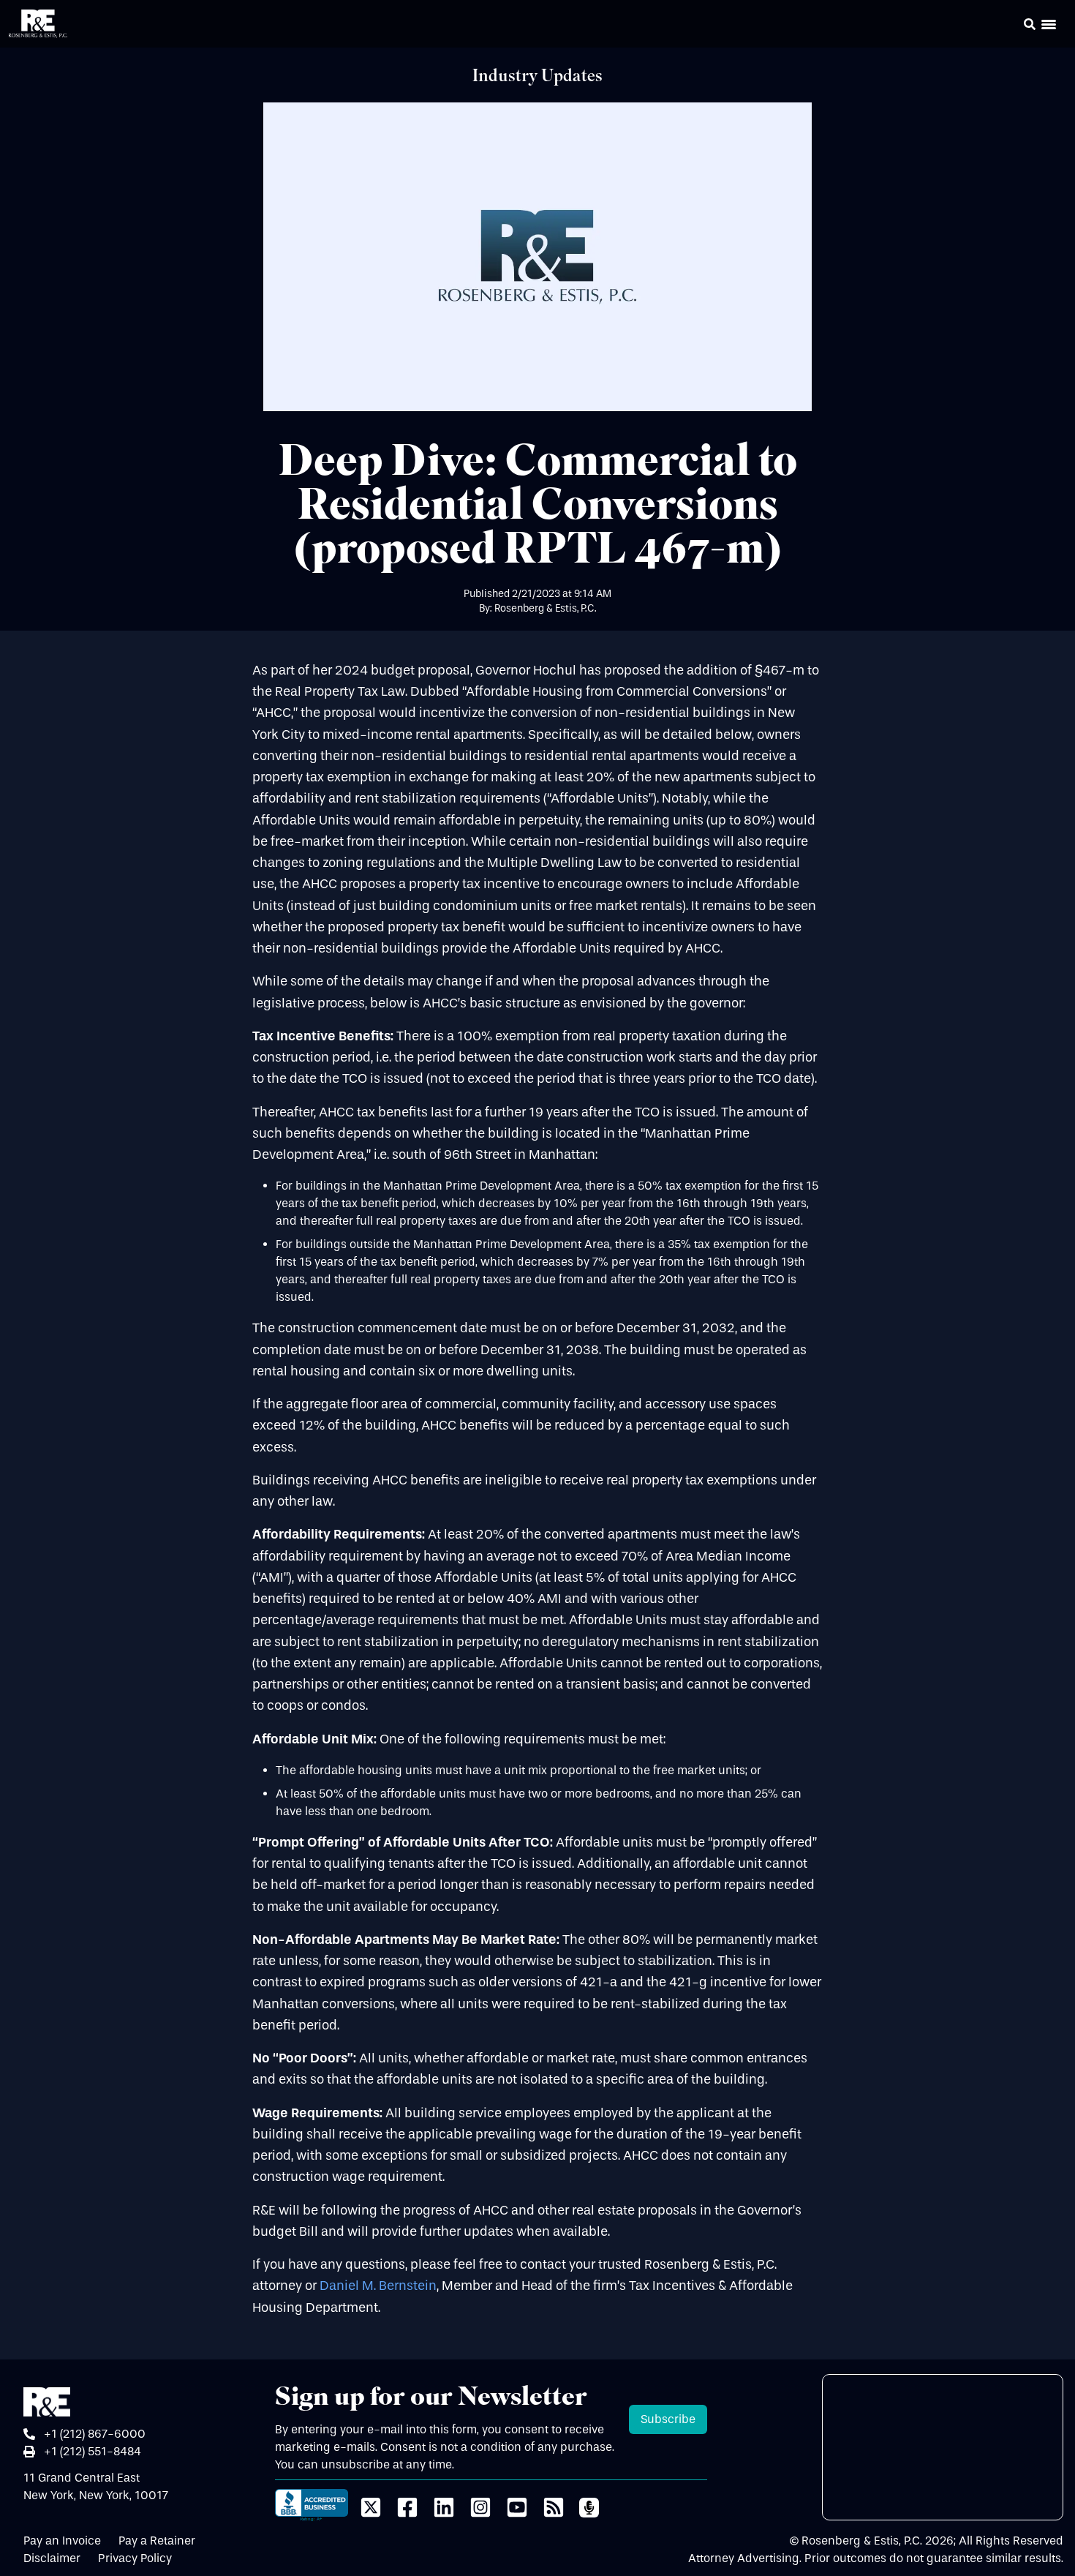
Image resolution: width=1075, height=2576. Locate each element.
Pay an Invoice (62, 2541)
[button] (1009, 26)
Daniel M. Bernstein (378, 2286)
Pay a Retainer (157, 2541)
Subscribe (668, 2419)
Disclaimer (52, 2558)
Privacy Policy (135, 2558)
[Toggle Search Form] (1030, 24)
